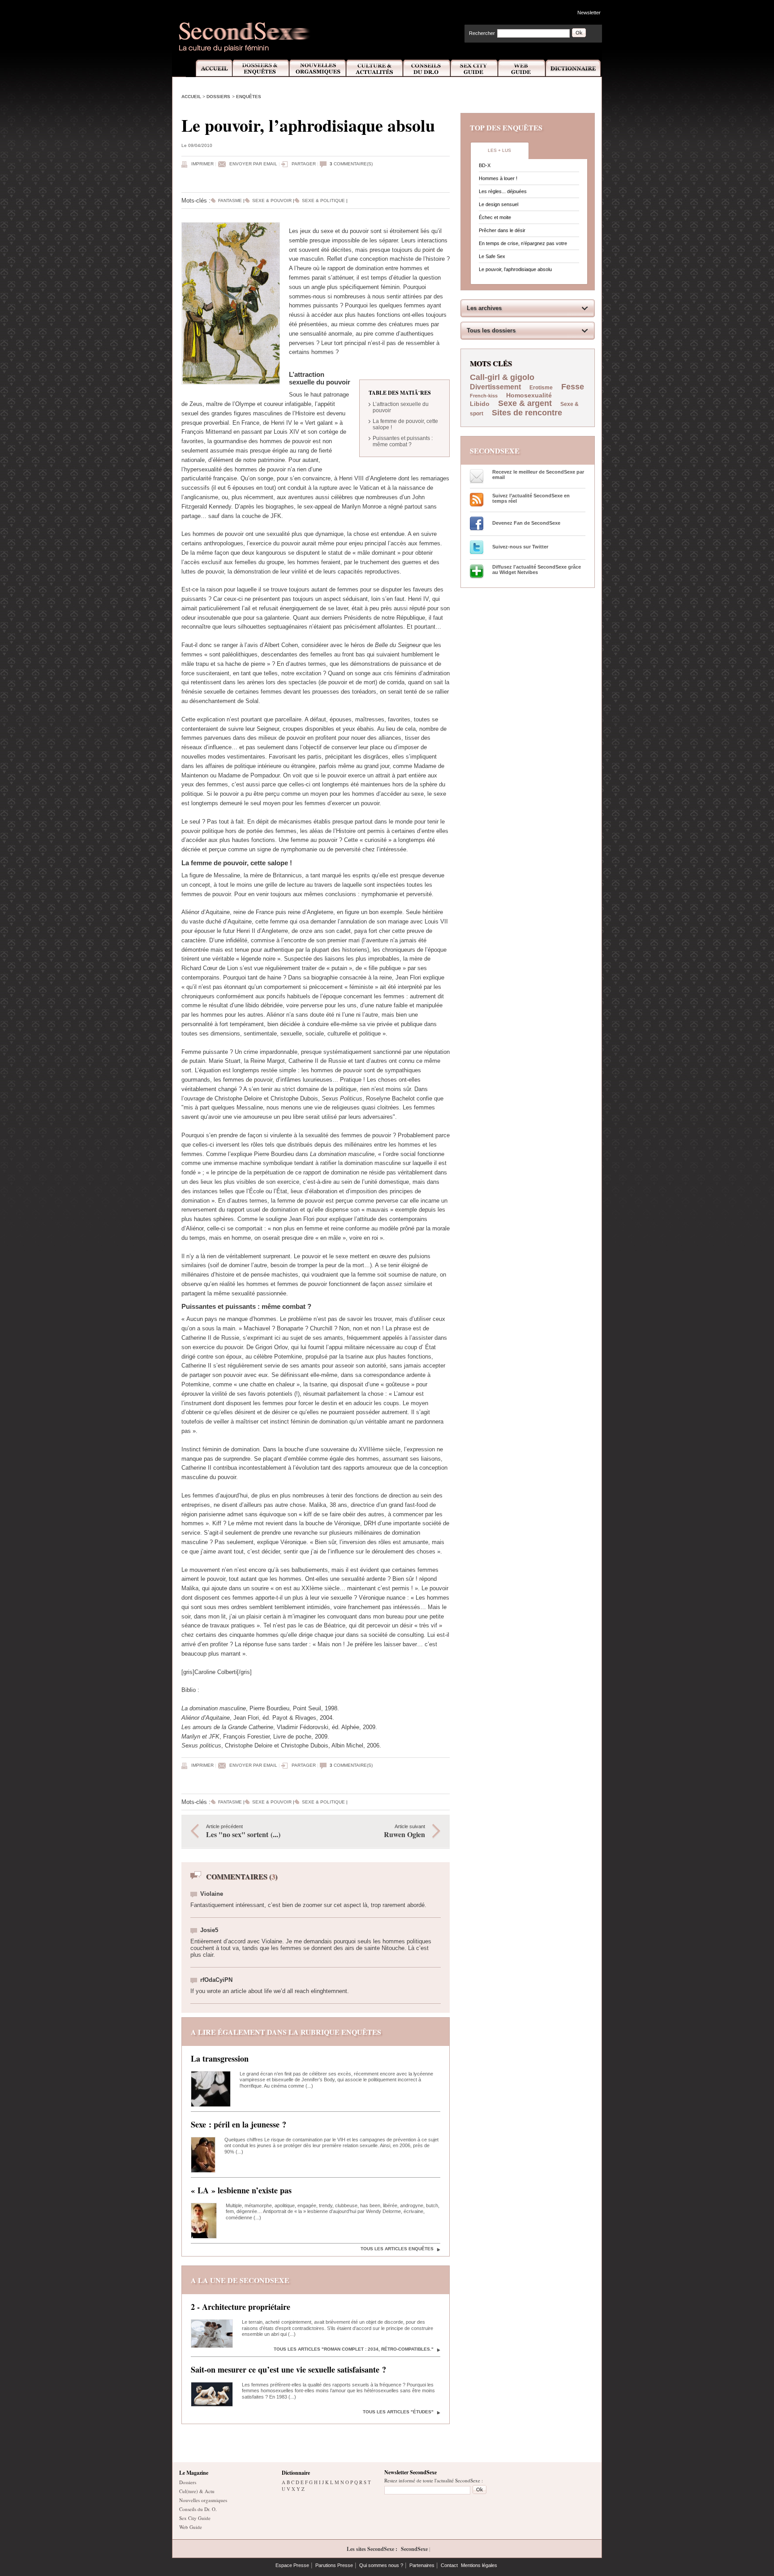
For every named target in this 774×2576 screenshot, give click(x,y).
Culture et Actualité (375, 68)
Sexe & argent (525, 403)
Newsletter (589, 13)
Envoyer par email (253, 164)
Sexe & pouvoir (272, 201)
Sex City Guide (474, 68)
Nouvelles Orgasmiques (318, 68)
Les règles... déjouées (503, 191)
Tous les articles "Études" (398, 2412)
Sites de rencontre (527, 413)
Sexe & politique (323, 201)
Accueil (209, 68)
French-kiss (484, 396)
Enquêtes (249, 97)
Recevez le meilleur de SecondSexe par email (538, 475)
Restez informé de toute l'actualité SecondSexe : (434, 2480)
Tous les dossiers (491, 330)
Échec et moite (495, 217)
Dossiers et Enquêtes (260, 68)
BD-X (485, 165)
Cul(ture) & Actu (197, 2491)
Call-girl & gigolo (502, 377)
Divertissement (496, 387)
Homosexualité (529, 395)
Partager (304, 164)
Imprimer (202, 164)
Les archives (484, 308)
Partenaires (422, 2565)
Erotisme (541, 388)
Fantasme (230, 201)
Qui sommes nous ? (381, 2565)
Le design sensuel (499, 204)
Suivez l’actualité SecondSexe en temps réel (531, 498)
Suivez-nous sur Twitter (520, 547)
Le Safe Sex (492, 256)
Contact (449, 2565)
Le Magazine (194, 2473)
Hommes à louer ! (498, 178)
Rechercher (482, 33)
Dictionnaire (574, 68)
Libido (480, 404)
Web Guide (522, 68)
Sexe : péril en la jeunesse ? (239, 2124)
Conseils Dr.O (427, 68)
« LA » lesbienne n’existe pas (241, 2190)
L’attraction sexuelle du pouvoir (401, 407)
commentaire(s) (351, 164)
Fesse (573, 387)
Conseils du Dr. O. (198, 2509)
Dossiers (218, 97)
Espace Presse (292, 2565)
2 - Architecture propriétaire (241, 2307)
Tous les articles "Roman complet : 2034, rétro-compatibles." (354, 2349)
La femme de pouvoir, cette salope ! (405, 424)
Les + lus (499, 150)
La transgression (220, 2058)
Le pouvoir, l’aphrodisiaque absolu (515, 269)
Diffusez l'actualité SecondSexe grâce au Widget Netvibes (537, 570)
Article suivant (404, 1832)
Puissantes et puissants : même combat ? (403, 441)
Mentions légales (479, 2565)
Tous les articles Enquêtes (397, 2249)
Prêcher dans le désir (502, 230)
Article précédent (243, 1832)
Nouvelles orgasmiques (203, 2500)
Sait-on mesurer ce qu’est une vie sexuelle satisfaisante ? (288, 2369)
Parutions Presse (334, 2565)
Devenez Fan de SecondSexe (526, 523)
